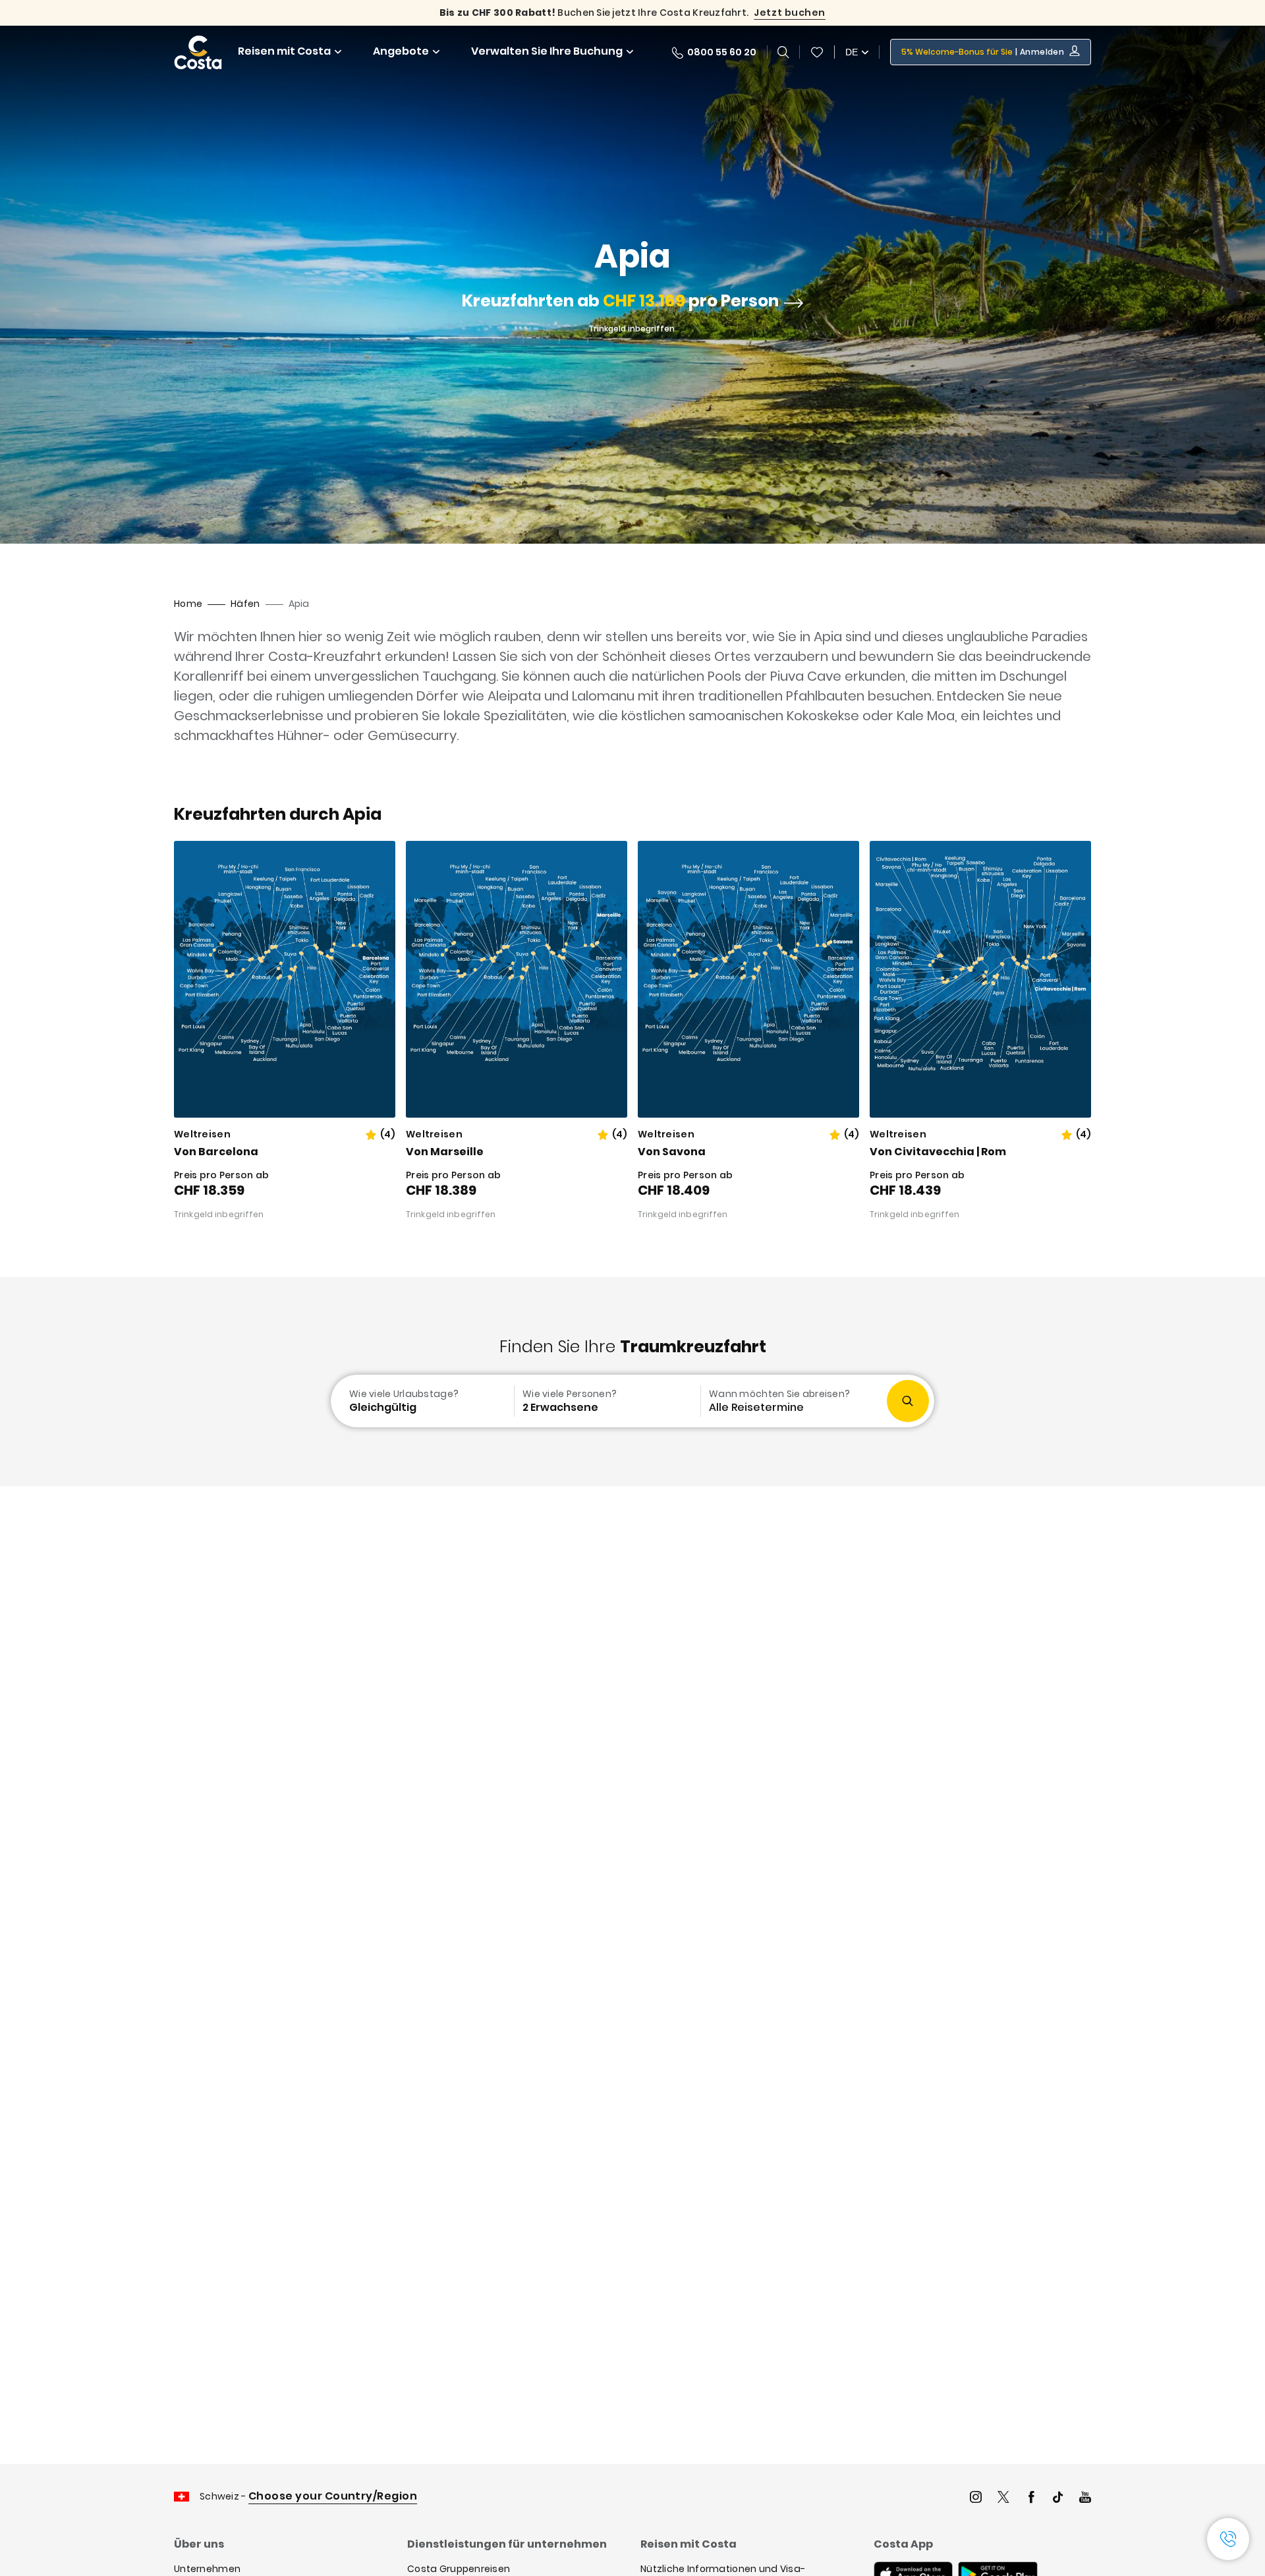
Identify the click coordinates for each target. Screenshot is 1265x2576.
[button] (817, 52)
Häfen (245, 604)
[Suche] (783, 52)
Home (188, 604)
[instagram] (976, 2499)
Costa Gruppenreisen (459, 2569)
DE (852, 52)
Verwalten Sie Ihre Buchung (547, 51)
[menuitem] (421, 1401)
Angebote (401, 51)
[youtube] (1085, 2499)
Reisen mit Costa (284, 51)
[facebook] (1031, 2499)
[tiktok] (1058, 2499)
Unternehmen (207, 2569)
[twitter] (1003, 2499)
